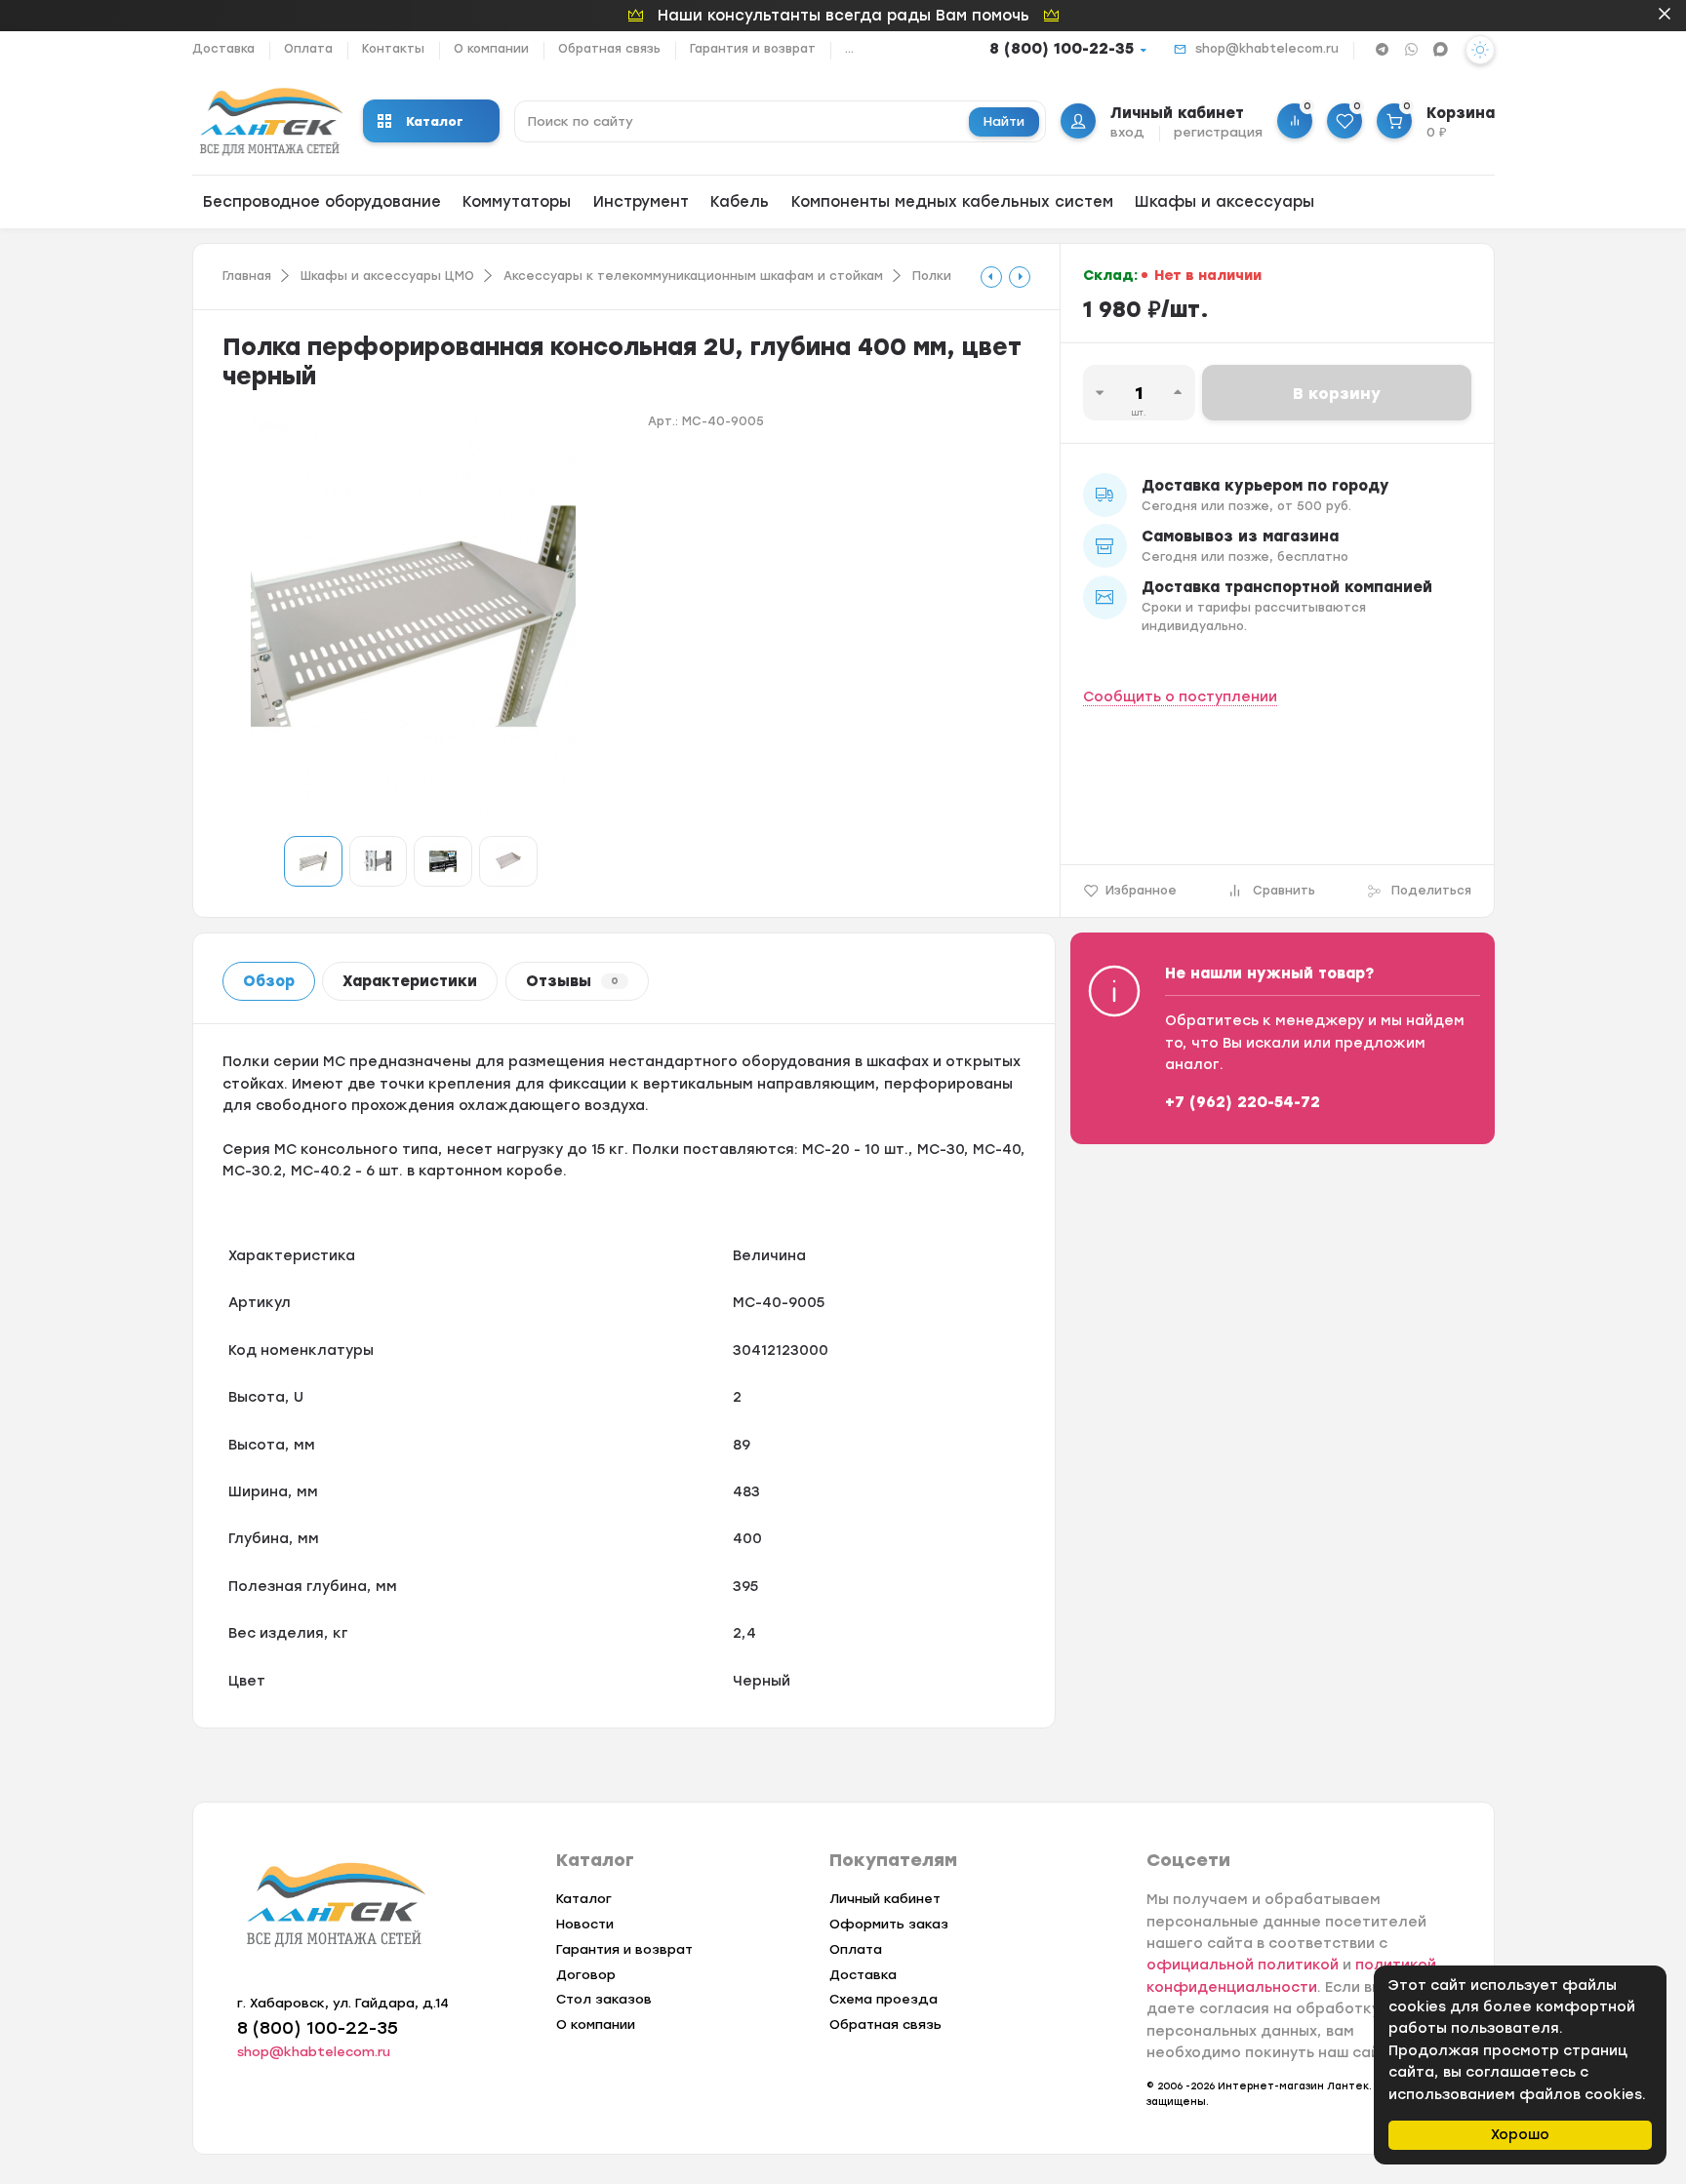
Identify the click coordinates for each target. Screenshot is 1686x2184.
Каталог (435, 121)
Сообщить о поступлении (1180, 697)
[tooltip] (991, 277)
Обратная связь (609, 49)
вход (1127, 132)
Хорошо (1520, 2135)
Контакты (393, 49)
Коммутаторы (517, 202)
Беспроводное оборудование (322, 202)
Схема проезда (883, 1999)
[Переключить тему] (1480, 50)
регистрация (1218, 132)
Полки (932, 276)
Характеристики (410, 981)
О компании (491, 49)
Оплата (308, 49)
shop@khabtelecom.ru (1267, 49)
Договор (586, 1975)
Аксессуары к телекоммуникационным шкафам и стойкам (693, 276)
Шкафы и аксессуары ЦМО (387, 276)
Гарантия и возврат (753, 49)
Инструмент (641, 202)
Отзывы (572, 981)
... (849, 49)
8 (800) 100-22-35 (1062, 49)
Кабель (740, 202)
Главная (247, 276)
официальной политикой (1243, 1965)
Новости (585, 1924)
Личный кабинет (885, 1899)
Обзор (269, 981)
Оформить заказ (889, 1924)
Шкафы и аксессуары (1224, 202)
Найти (1004, 121)
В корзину (1337, 394)
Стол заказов (604, 1999)
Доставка (223, 49)
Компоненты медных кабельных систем (952, 202)
